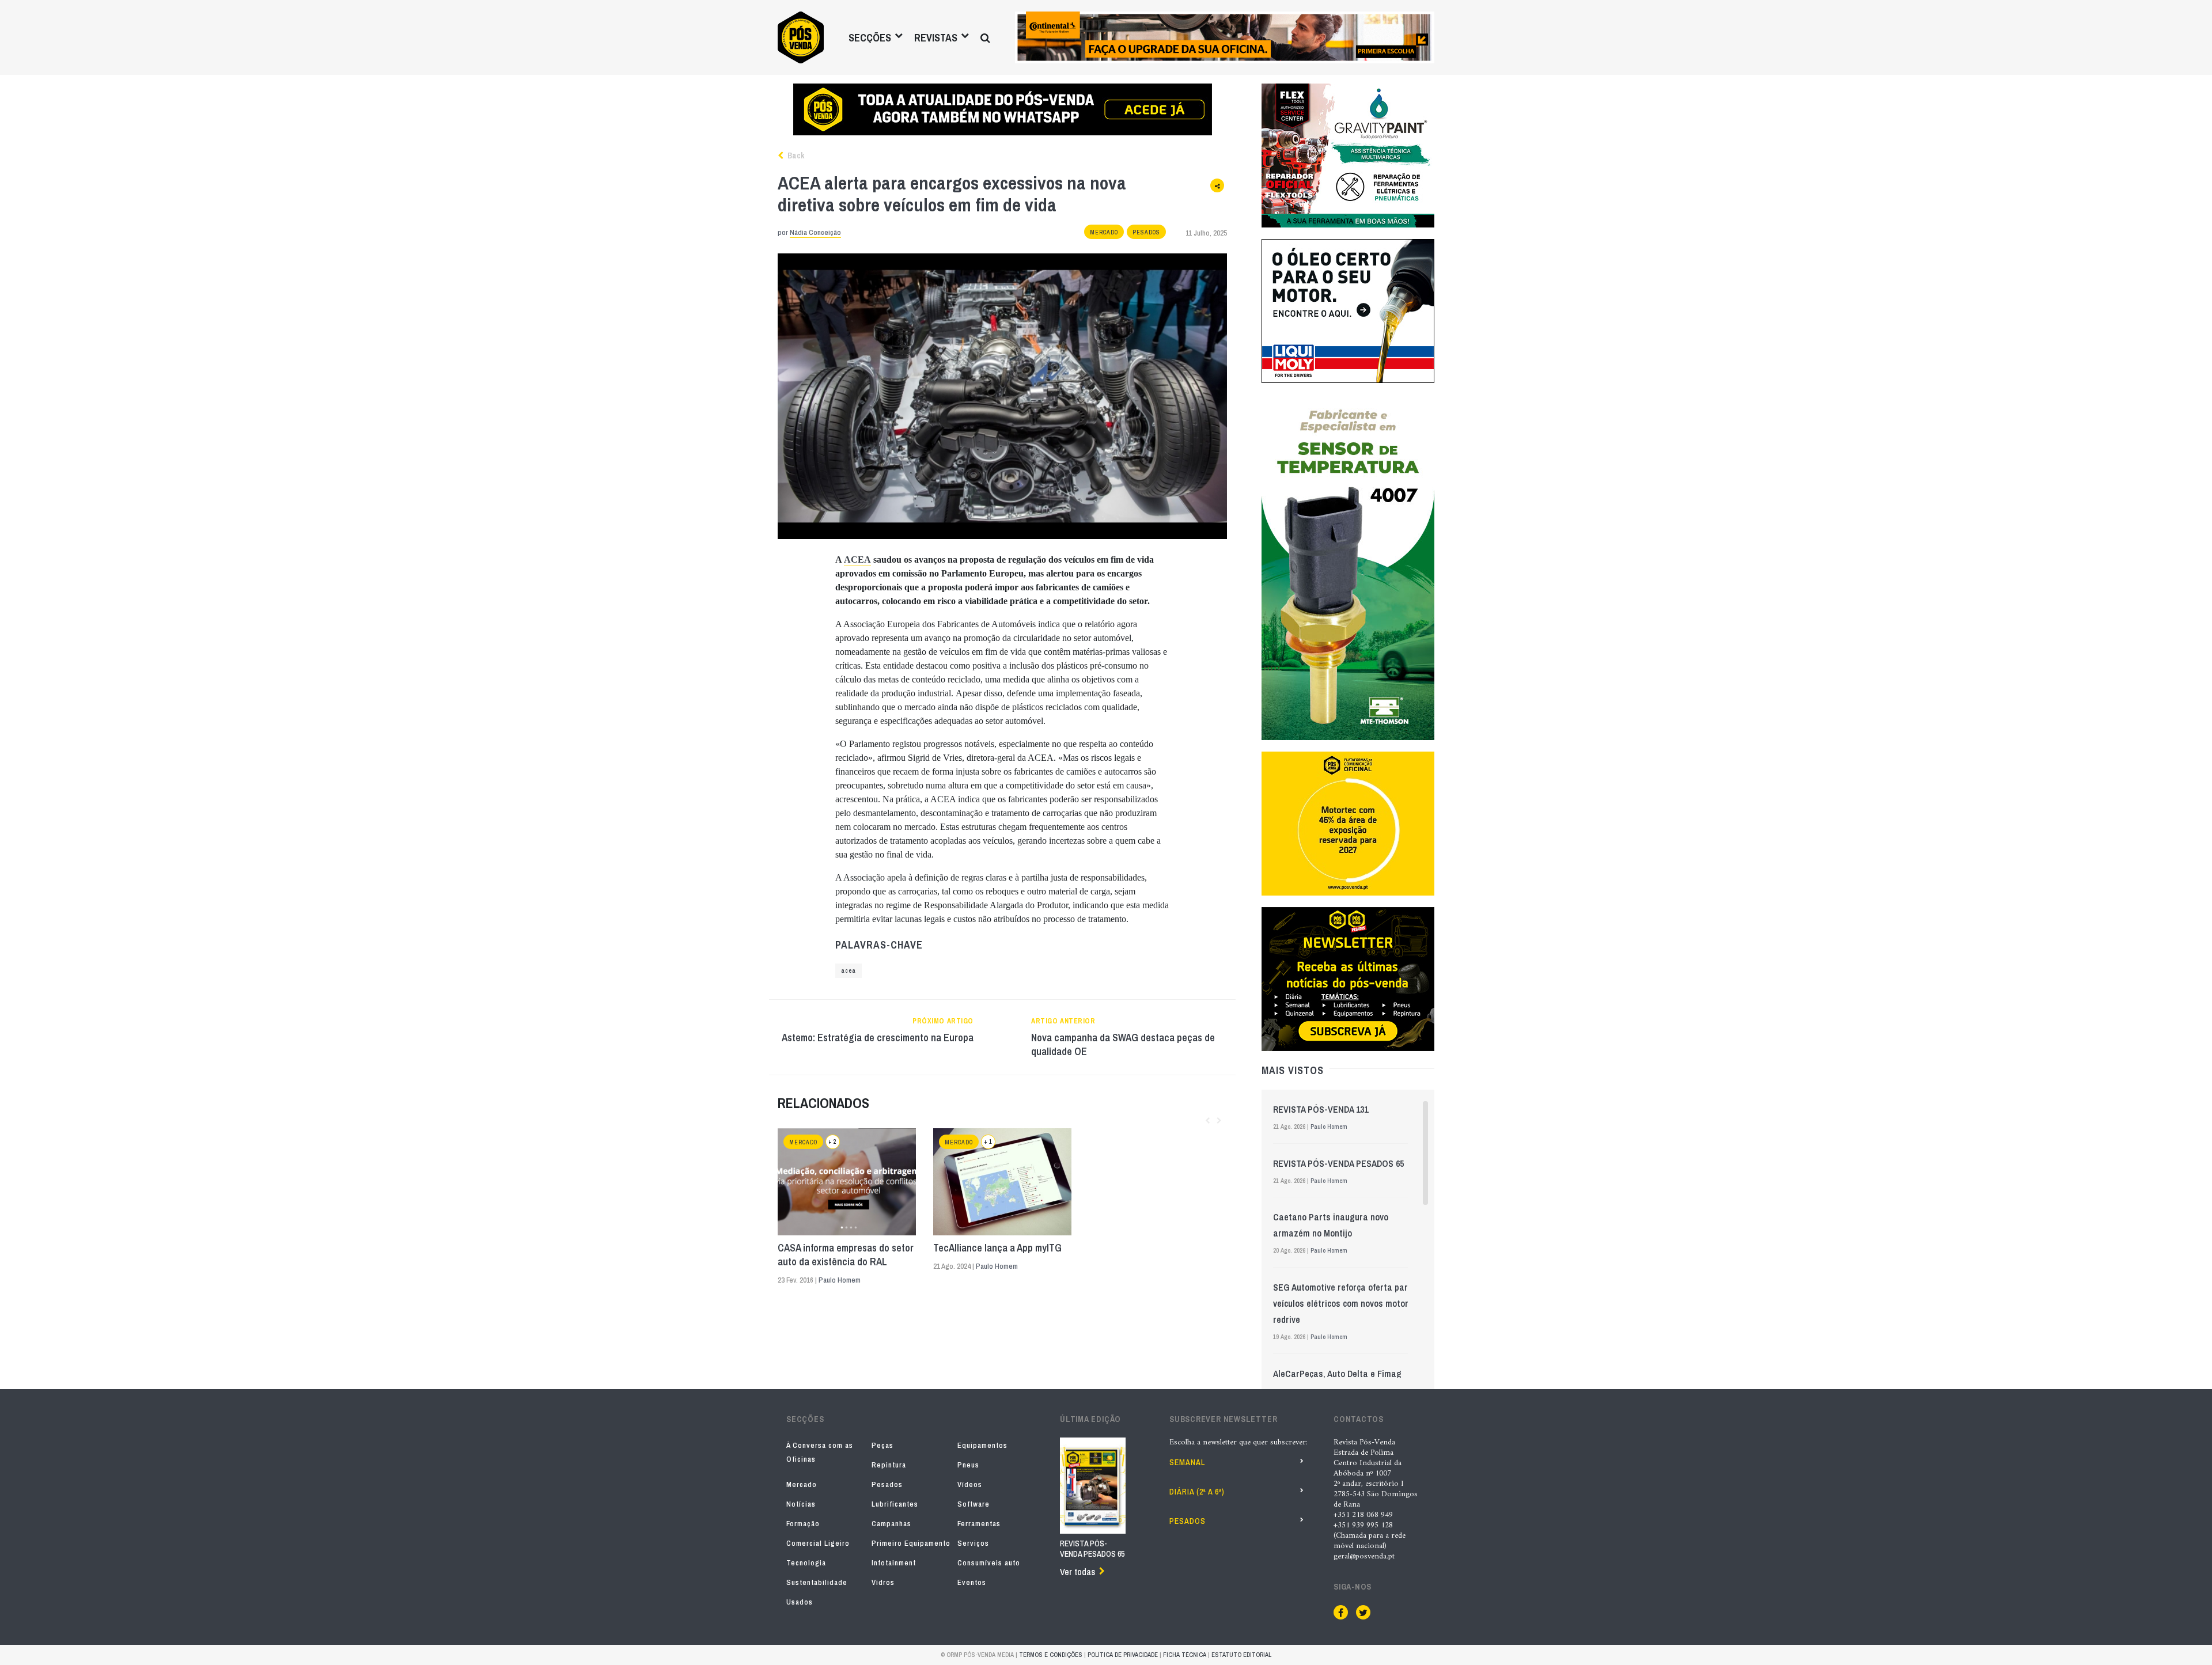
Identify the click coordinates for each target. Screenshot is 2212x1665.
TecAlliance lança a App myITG (997, 1248)
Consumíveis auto (989, 1563)
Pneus (968, 1465)
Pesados (1146, 232)
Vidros (883, 1582)
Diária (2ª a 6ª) (1197, 1492)
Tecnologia (806, 1563)
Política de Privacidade (1123, 1655)
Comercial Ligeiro (818, 1543)
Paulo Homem (840, 1280)
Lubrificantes (895, 1504)
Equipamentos (982, 1445)
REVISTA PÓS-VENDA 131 (1321, 1109)
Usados (800, 1602)
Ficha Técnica (1185, 1655)
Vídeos (970, 1484)
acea (849, 971)
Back (795, 155)
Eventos (972, 1582)
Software (974, 1504)
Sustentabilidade (817, 1582)
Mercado (1104, 232)
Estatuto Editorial (1241, 1655)
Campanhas (891, 1524)
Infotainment (894, 1563)
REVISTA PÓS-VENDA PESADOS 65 (1338, 1163)
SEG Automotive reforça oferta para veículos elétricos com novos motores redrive (1345, 1303)
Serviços (973, 1543)
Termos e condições (1051, 1655)
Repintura (889, 1465)
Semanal (1187, 1462)
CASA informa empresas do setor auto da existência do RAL (846, 1255)
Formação (803, 1524)
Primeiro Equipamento (911, 1543)
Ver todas (1077, 1572)
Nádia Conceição (815, 232)
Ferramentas (979, 1524)
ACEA (857, 560)
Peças (882, 1445)
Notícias (801, 1504)
